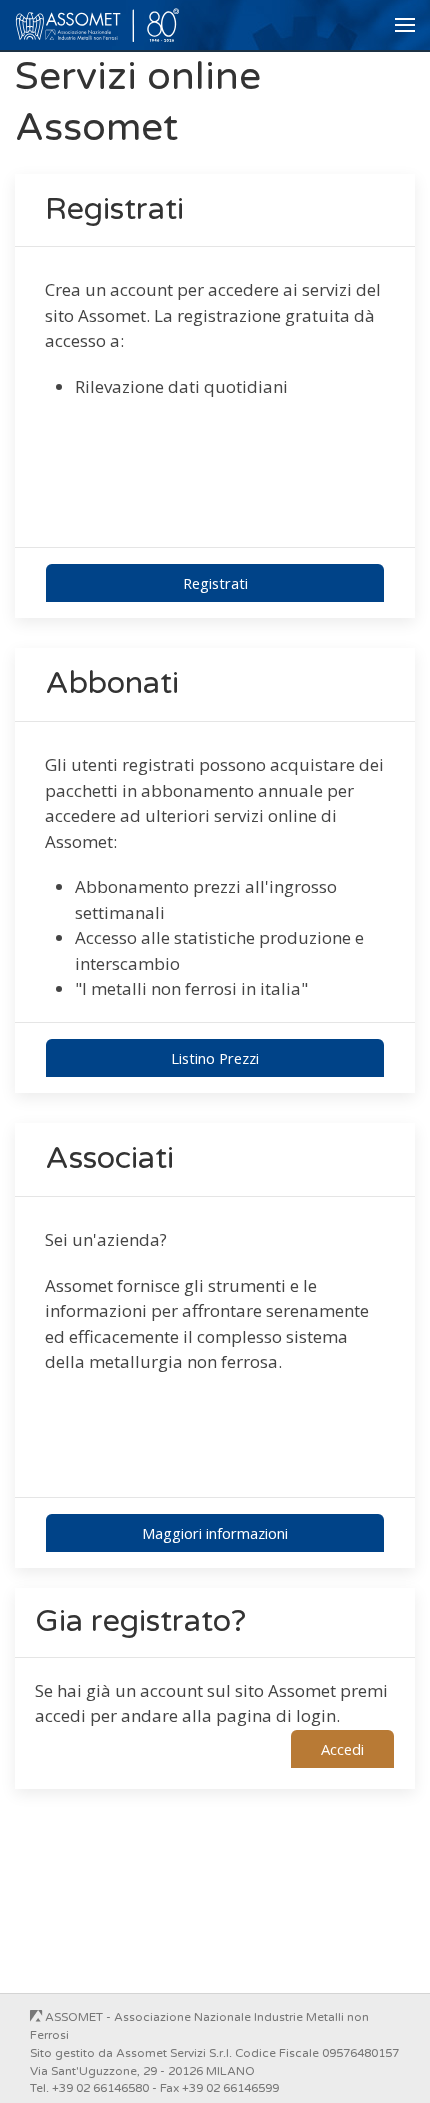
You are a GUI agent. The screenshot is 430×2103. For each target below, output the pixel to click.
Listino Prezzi (215, 1058)
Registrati (215, 583)
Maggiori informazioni (215, 1533)
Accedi (342, 1749)
